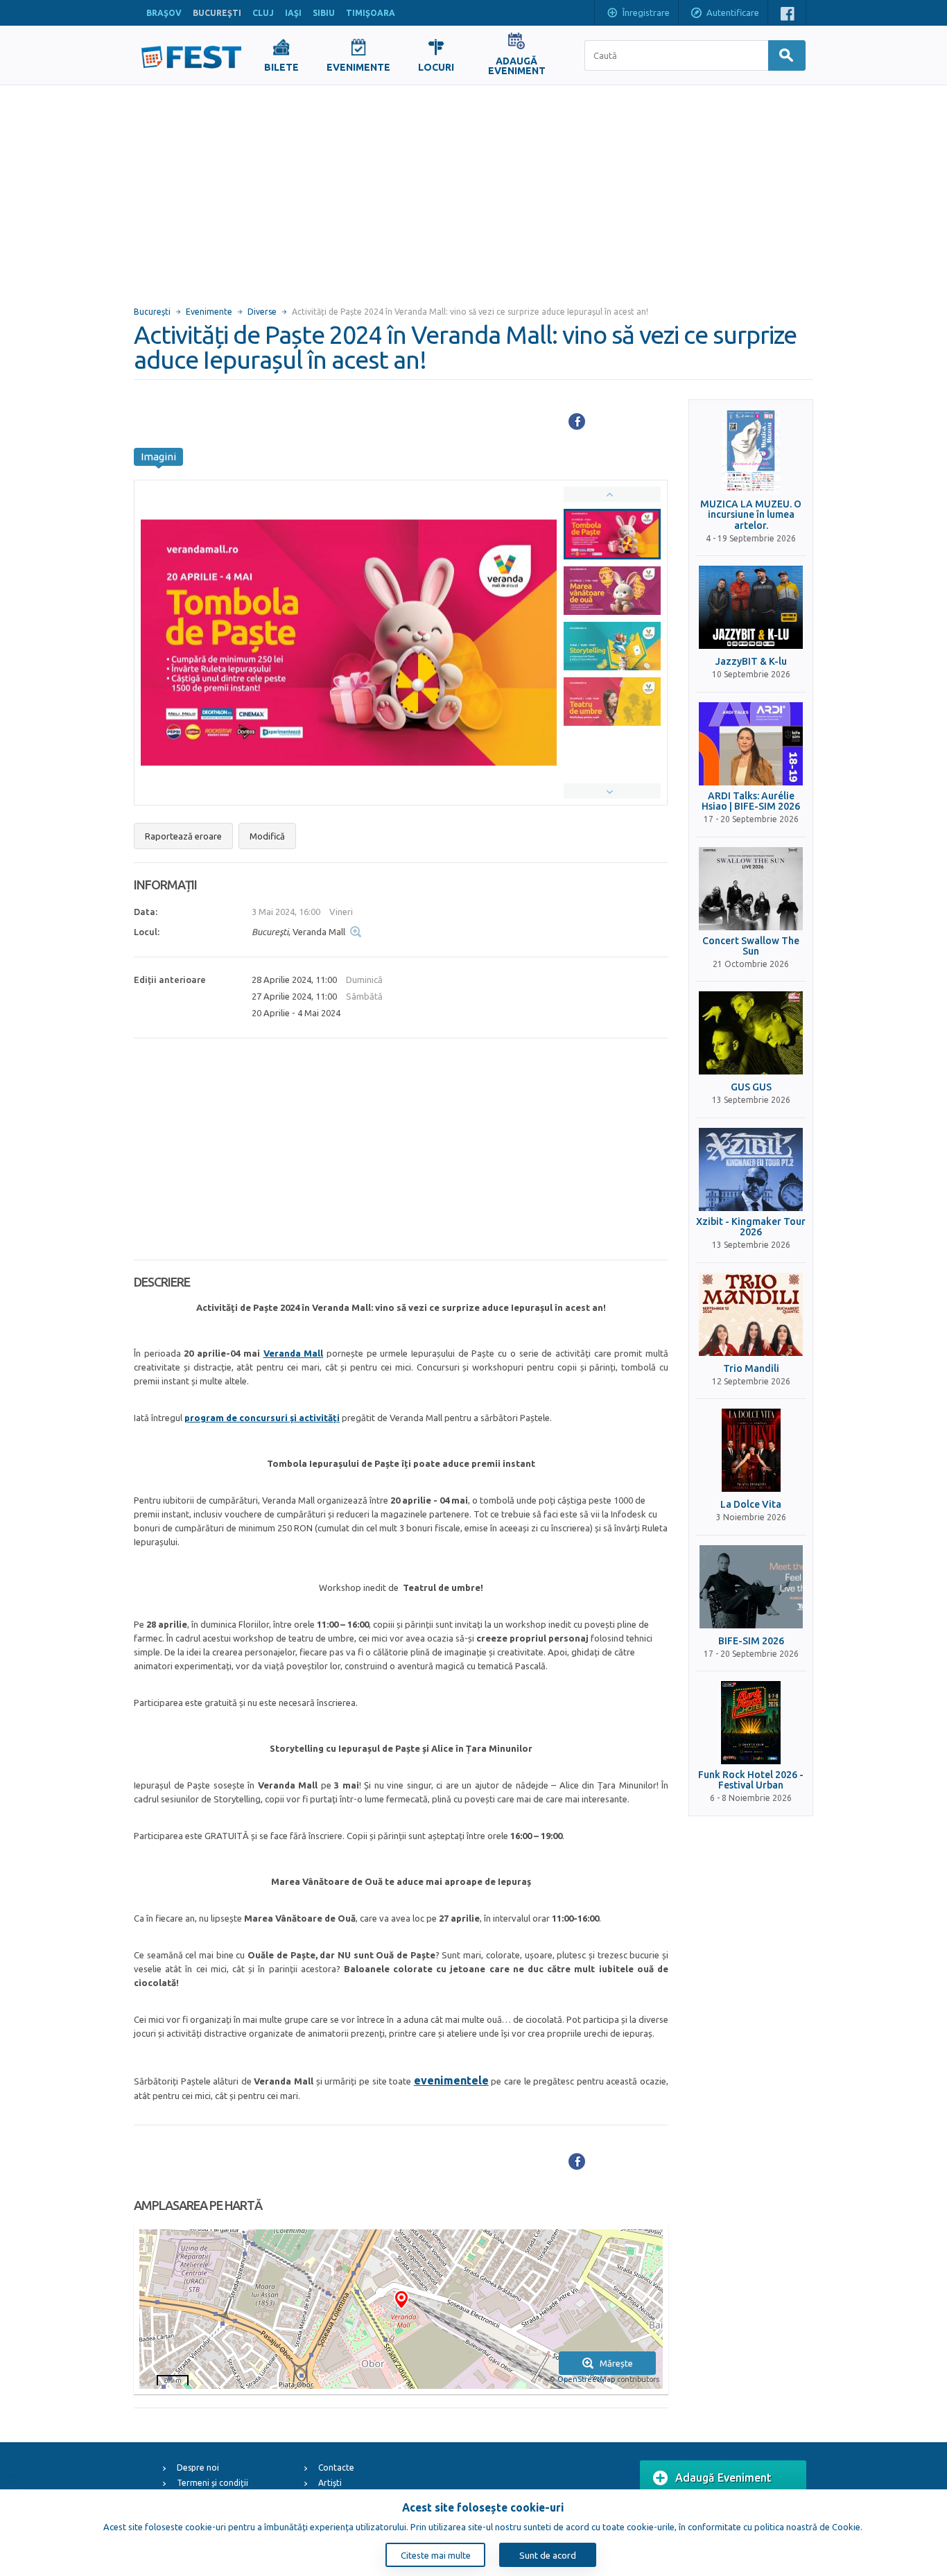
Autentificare (733, 12)
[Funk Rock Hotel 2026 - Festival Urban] (751, 1723)
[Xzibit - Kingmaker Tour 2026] (751, 1169)
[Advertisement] (473, 189)
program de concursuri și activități (262, 1418)
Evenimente (209, 312)
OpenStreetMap (586, 2379)
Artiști (330, 2483)
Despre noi (198, 2468)
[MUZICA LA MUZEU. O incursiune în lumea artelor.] (751, 452)
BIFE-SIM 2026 (751, 1641)
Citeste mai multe (436, 2555)
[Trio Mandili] (751, 1314)
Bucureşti (152, 312)
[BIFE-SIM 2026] (751, 1587)
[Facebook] (577, 421)
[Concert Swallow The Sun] (751, 889)
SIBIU (324, 13)
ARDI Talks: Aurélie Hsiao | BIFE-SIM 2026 (751, 801)
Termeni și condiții (212, 2483)
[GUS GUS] (751, 1033)
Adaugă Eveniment (723, 2478)
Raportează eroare (183, 836)
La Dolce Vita (751, 1505)
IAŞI (293, 13)
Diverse (262, 312)
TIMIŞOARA (371, 13)
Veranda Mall (294, 1353)
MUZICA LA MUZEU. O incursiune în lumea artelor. (751, 515)
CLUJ (263, 13)
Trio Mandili (751, 1369)
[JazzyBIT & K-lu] (751, 607)
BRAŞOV (164, 13)
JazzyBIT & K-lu (751, 662)
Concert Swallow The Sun (751, 946)
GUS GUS (751, 1087)
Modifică (267, 836)
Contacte (336, 2468)
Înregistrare (646, 12)
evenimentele (451, 2080)
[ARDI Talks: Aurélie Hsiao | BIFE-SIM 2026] (751, 744)
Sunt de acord (548, 2555)
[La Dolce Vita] (751, 1450)
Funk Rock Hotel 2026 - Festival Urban (751, 1780)
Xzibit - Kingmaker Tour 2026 (751, 1227)
